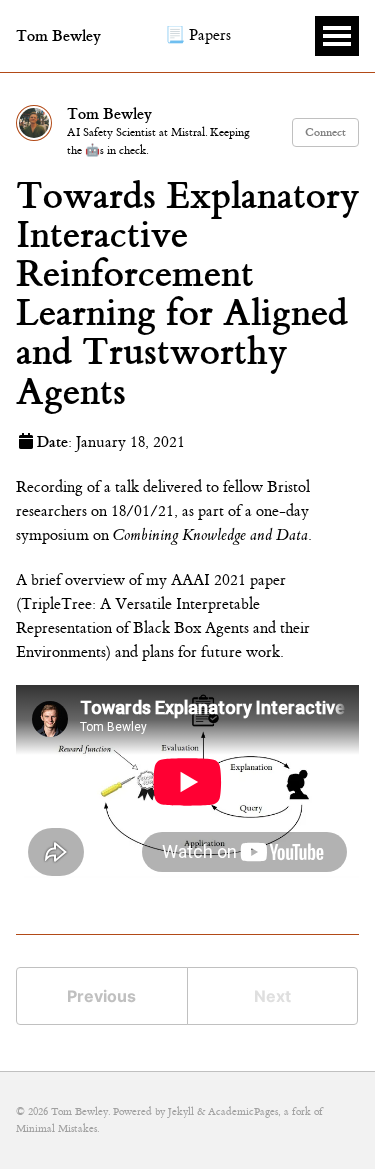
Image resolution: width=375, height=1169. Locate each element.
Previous (101, 996)
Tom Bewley (58, 36)
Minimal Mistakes (56, 1128)
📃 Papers (198, 35)
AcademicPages (243, 1111)
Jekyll (181, 1111)
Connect (325, 132)
